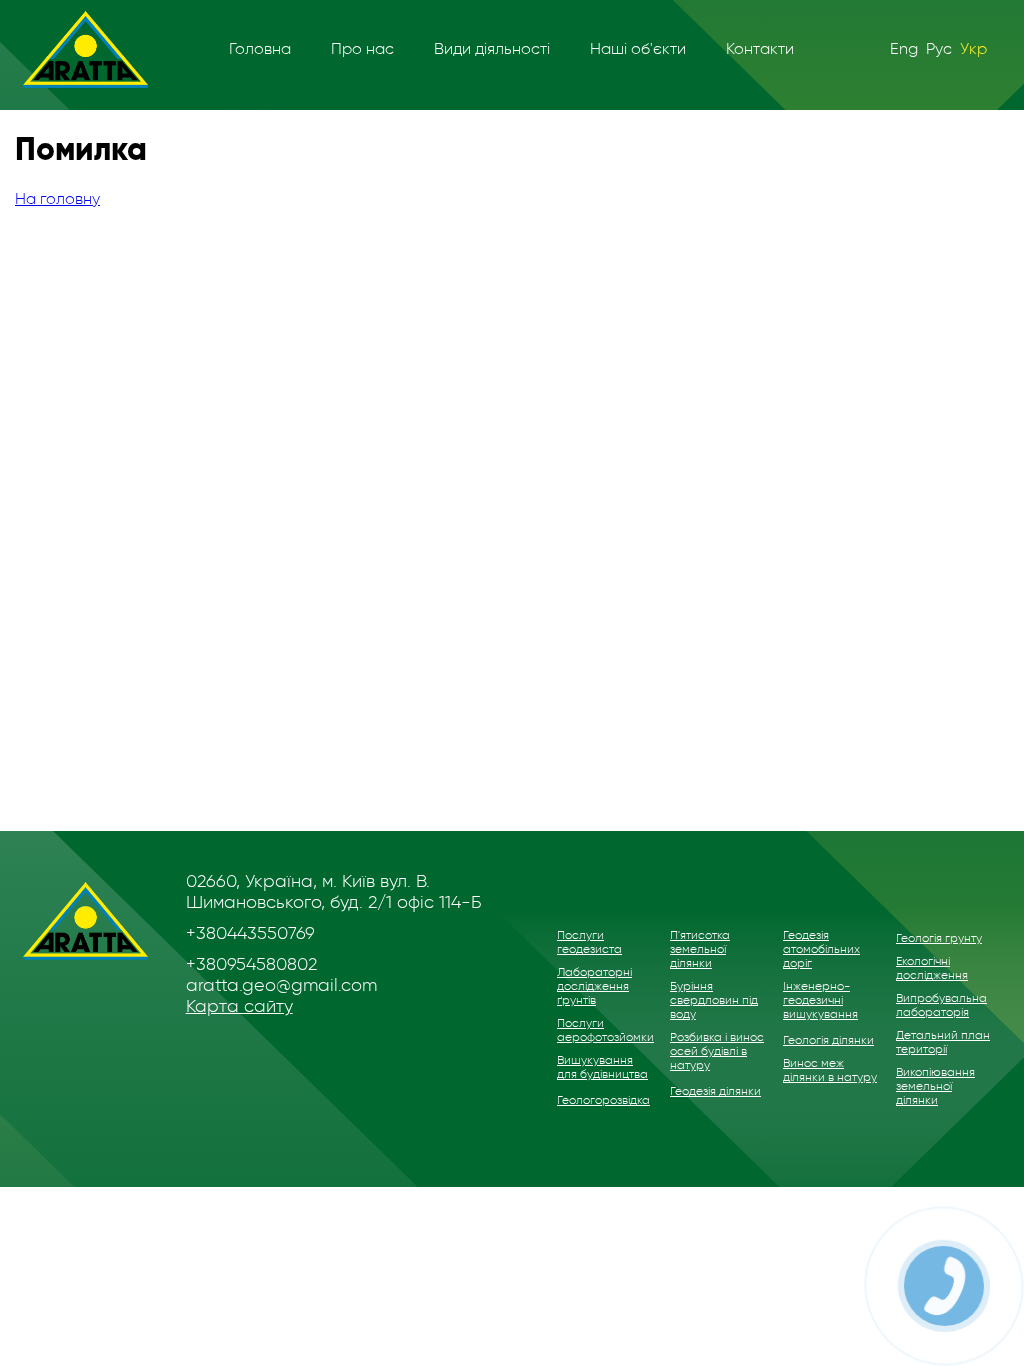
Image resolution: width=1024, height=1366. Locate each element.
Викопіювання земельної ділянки (935, 1086)
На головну (57, 198)
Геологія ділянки (828, 1040)
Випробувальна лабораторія (941, 1005)
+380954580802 (251, 964)
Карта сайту (239, 1006)
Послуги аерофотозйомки (605, 1030)
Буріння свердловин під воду (714, 1000)
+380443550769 (250, 933)
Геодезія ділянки (715, 1091)
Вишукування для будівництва (602, 1067)
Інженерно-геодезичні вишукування (820, 1000)
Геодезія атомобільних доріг (821, 949)
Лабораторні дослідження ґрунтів (594, 986)
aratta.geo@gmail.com (281, 985)
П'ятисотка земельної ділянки (700, 949)
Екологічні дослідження (932, 968)
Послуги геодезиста (589, 942)
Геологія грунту (939, 938)
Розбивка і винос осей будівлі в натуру (717, 1051)
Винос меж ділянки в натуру (830, 1070)
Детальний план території (943, 1042)
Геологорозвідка (603, 1100)
